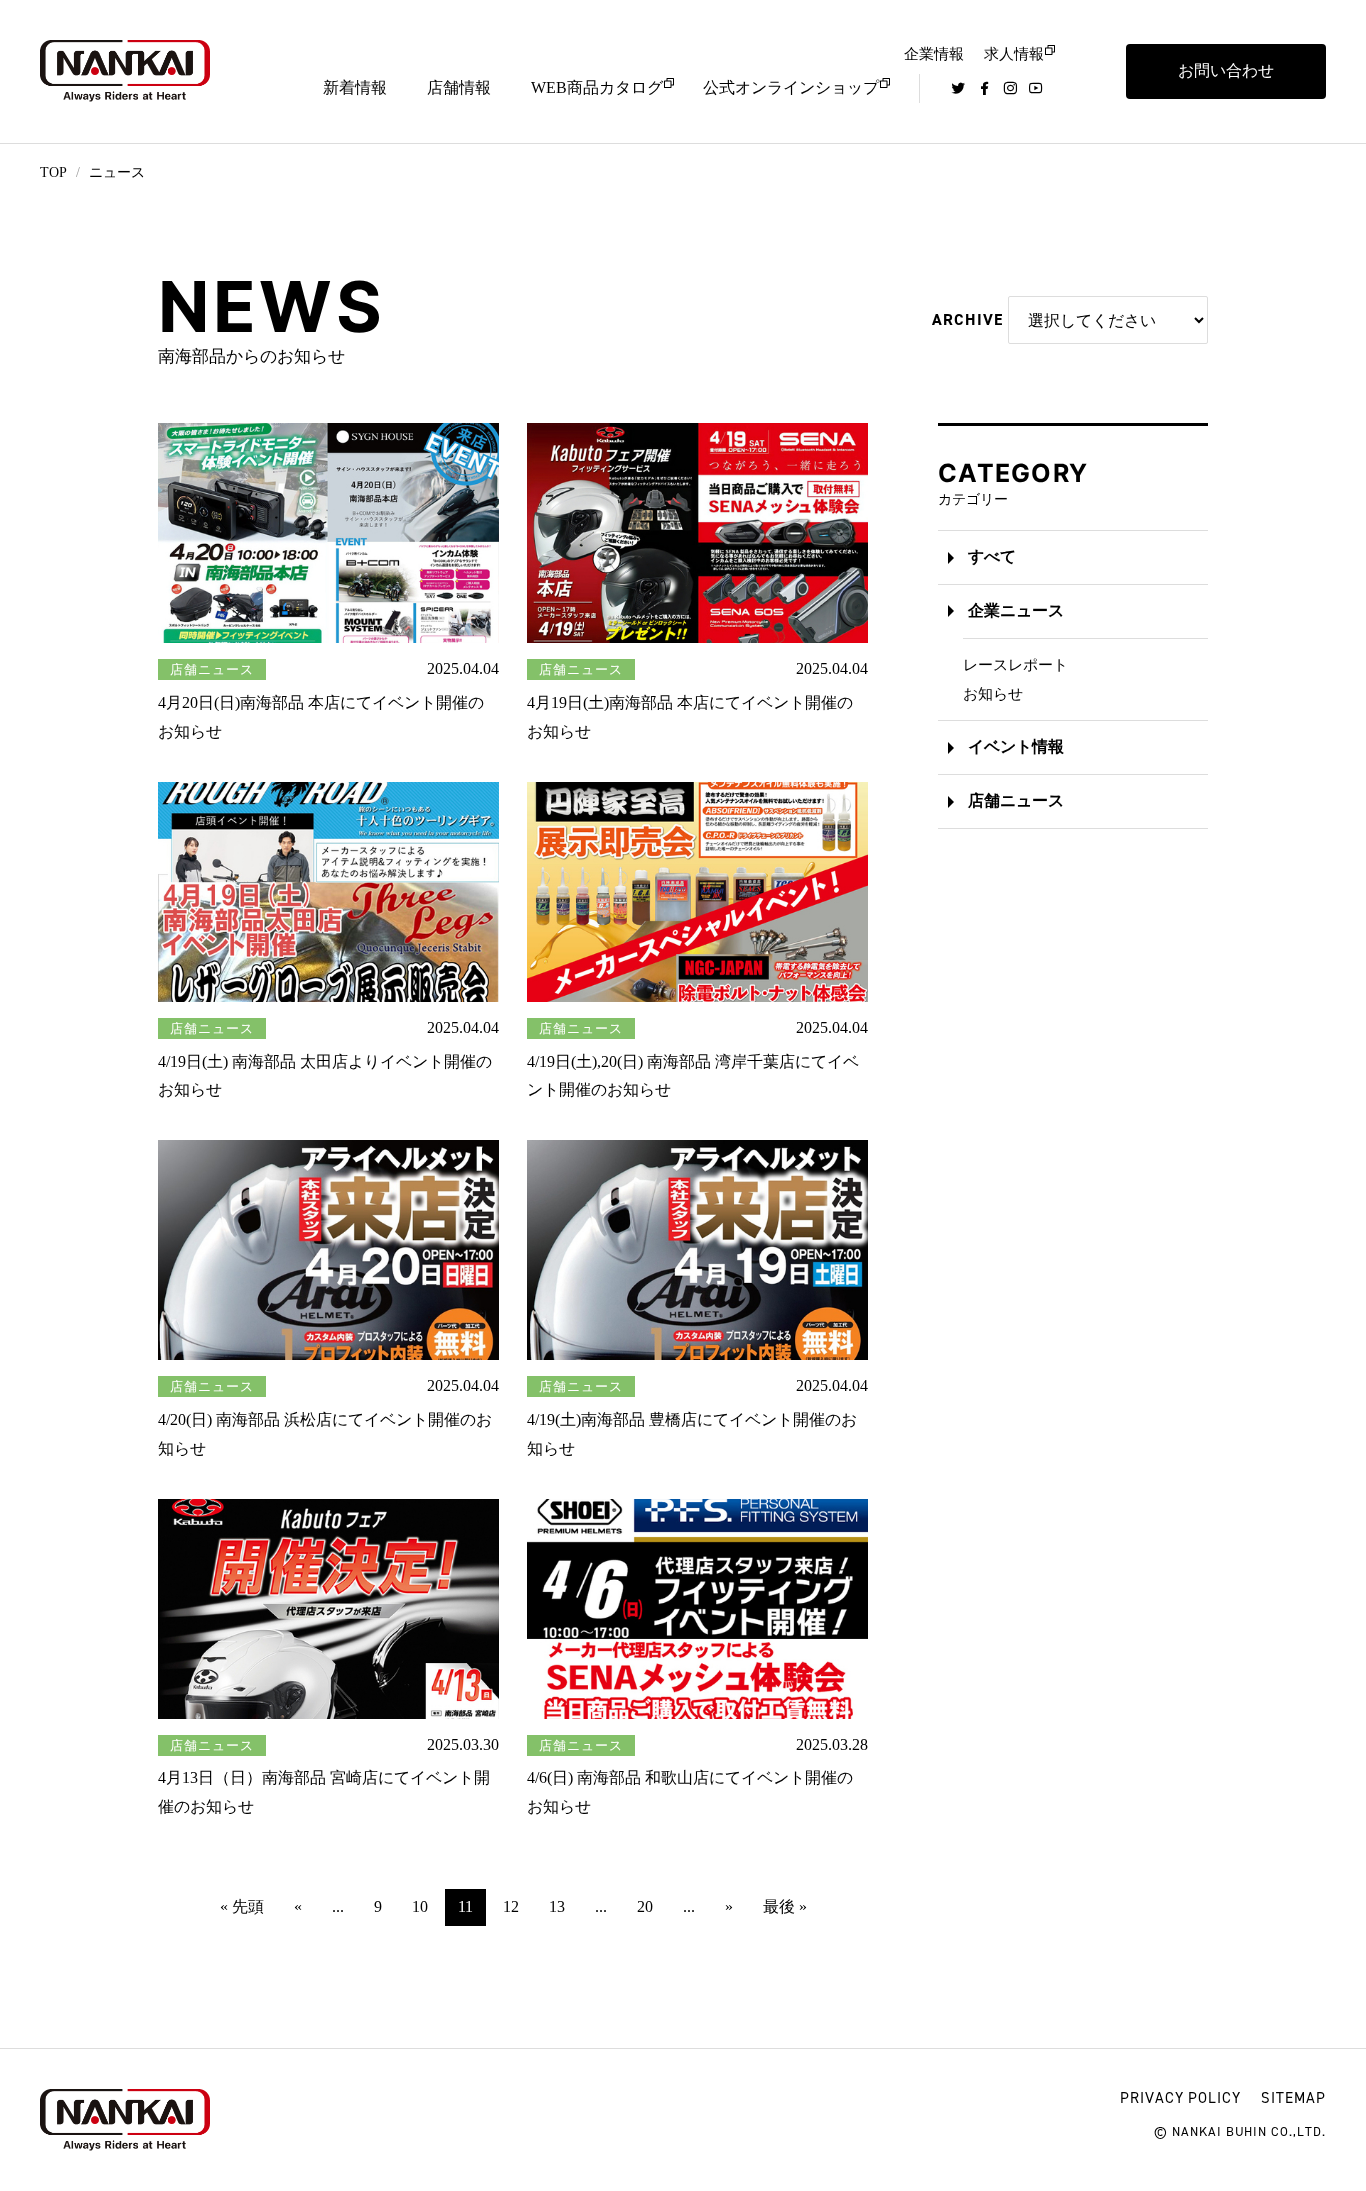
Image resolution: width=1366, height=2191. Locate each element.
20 (645, 1906)
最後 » (785, 1906)
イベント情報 (1016, 746)
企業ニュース (1016, 610)
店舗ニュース (1016, 800)
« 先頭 (242, 1906)
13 (557, 1906)
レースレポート (1015, 665)
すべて (992, 556)
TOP (53, 172)
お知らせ (993, 694)
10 (420, 1906)
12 (511, 1906)
